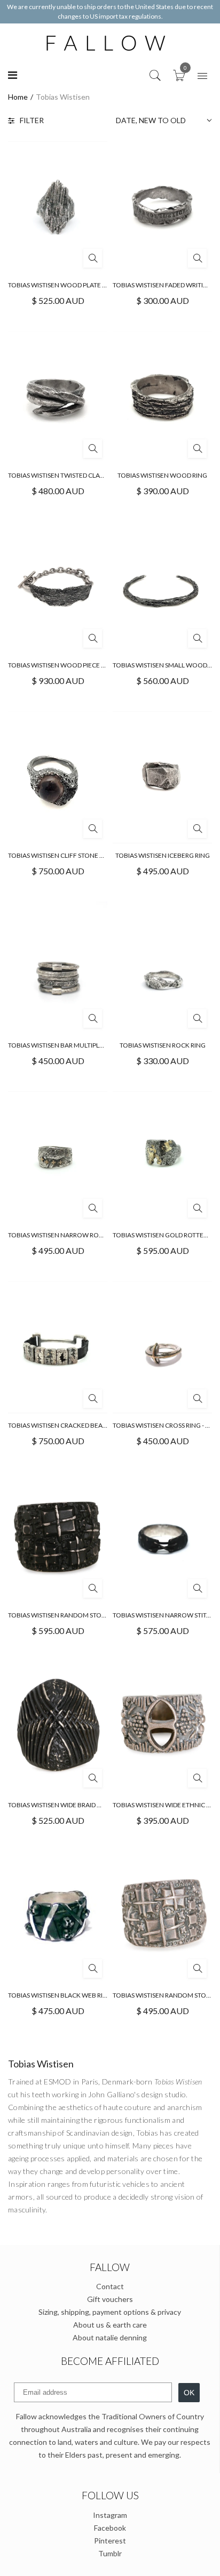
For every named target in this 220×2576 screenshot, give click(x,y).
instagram (110, 2515)
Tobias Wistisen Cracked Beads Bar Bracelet (82, 1425)
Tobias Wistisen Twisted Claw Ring (65, 475)
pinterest (110, 2541)
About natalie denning (110, 2337)
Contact (110, 2286)
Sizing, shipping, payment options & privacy (110, 2312)
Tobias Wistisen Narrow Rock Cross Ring (76, 1235)
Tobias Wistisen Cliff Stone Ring (61, 855)
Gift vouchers (110, 2299)
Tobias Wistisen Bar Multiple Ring (64, 1045)
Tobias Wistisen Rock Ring (163, 1045)
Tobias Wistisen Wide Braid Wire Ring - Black (80, 1805)
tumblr (110, 2553)
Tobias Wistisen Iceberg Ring (163, 855)
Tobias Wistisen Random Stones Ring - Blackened (89, 1615)
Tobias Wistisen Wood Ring (162, 475)
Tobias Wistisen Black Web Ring (60, 1995)
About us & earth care (110, 2325)
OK (189, 2393)
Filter (32, 120)
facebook (110, 2528)
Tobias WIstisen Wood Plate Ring (62, 285)
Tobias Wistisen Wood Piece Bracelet (70, 665)
